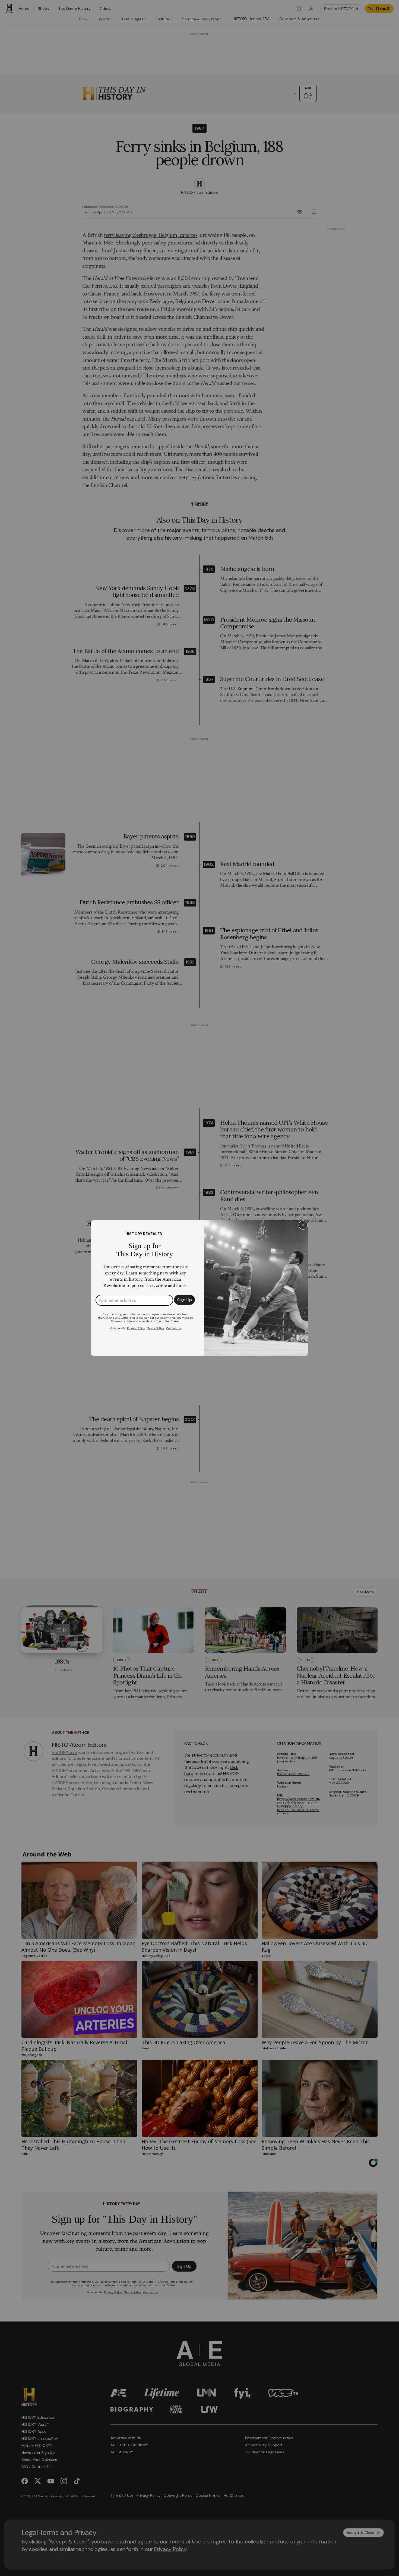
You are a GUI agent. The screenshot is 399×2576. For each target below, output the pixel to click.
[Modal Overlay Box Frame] (199, 1288)
